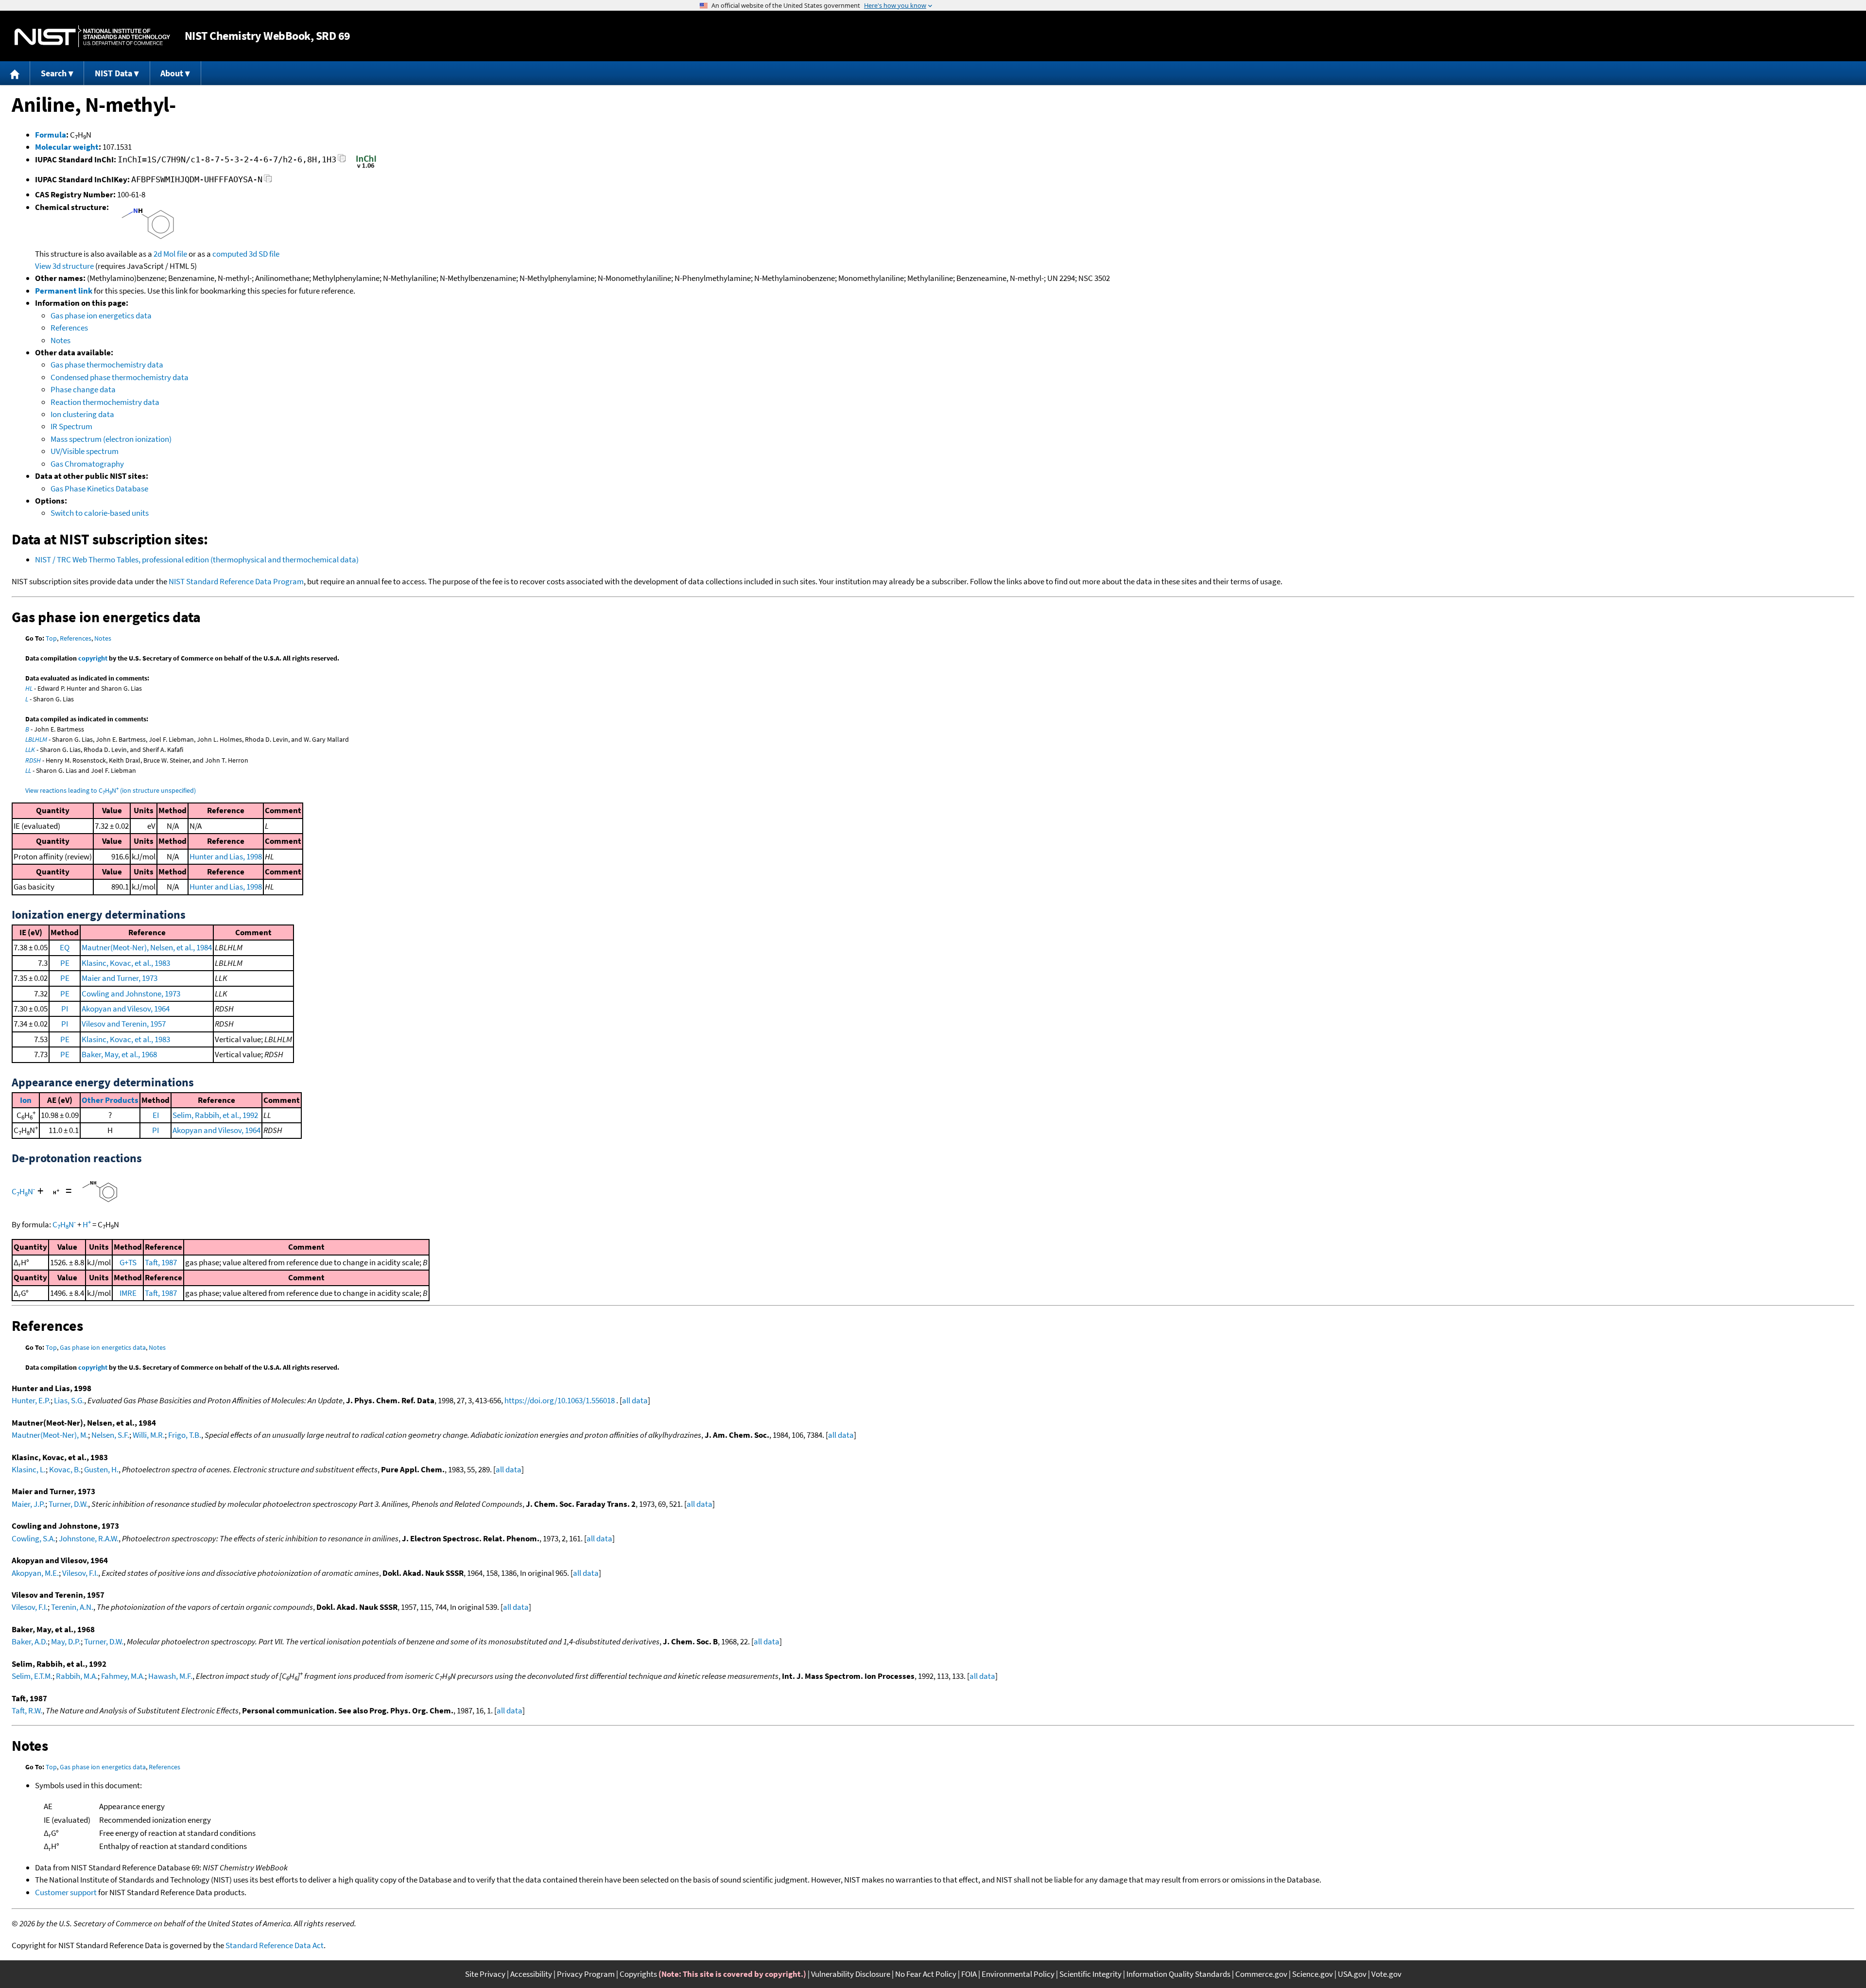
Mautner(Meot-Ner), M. (50, 1435)
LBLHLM (36, 739)
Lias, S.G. (69, 1400)
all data (635, 1400)
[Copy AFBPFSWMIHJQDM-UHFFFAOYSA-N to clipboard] (268, 181)
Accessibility (531, 1974)
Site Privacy (485, 1974)
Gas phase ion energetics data (101, 315)
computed (230, 254)
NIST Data (113, 73)
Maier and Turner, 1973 (120, 978)
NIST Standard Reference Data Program (236, 581)
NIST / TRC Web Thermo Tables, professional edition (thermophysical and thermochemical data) (197, 559)
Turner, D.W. (68, 1504)
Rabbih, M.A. (77, 1676)
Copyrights (638, 1974)
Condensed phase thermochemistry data (120, 377)
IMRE (128, 1293)
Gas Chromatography (87, 464)
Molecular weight (67, 147)
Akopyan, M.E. (35, 1573)
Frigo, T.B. (185, 1435)
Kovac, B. (65, 1469)
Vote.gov (1386, 1974)
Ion (26, 1100)
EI (156, 1115)
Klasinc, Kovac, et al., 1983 (126, 963)
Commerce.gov (1261, 1974)
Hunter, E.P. (31, 1400)
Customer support (66, 1892)
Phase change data (83, 389)
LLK (30, 750)
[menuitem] (15, 73)
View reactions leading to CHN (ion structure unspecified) (111, 790)
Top (51, 638)
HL (29, 688)
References (69, 328)
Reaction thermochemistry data (105, 402)
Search (54, 73)
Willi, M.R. (149, 1435)
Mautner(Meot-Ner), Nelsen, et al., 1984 (147, 947)
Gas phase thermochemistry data (107, 365)
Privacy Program (586, 1974)
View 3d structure (64, 266)
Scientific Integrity (1090, 1974)
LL (28, 770)
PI (65, 1009)
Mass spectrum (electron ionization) (111, 439)
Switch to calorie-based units (100, 513)
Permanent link (64, 291)
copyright (93, 658)
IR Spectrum (71, 426)
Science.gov (1313, 1974)
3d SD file (264, 254)
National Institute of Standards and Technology (92, 36)
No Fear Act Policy (926, 1974)
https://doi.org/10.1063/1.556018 (560, 1400)
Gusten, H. (101, 1469)
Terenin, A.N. (72, 1607)
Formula (51, 135)
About (172, 73)
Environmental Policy (1018, 1974)
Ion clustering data (82, 414)
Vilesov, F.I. (80, 1573)
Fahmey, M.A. (123, 1676)
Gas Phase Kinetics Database (99, 488)
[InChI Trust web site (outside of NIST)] (366, 167)
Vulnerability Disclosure (851, 1974)
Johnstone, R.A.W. (89, 1538)
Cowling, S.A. (34, 1538)
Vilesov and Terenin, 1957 (124, 1024)
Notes (60, 340)
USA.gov (1352, 1974)
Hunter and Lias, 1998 (226, 856)
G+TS (128, 1262)
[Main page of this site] (15, 73)
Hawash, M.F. (170, 1676)
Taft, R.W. (27, 1710)
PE (65, 963)
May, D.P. (66, 1641)
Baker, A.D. (30, 1641)
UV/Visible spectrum (85, 451)
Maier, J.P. (28, 1504)
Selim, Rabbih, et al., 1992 (215, 1115)
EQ (65, 947)
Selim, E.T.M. (32, 1676)
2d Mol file (170, 254)
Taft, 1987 (161, 1262)
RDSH (33, 760)
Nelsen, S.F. (110, 1435)
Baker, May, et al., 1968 (119, 1054)
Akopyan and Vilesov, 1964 (126, 1009)
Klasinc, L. (29, 1469)
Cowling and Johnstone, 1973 (131, 994)
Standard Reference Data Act (275, 1945)
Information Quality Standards (1178, 1974)
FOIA (969, 1974)
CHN (23, 1191)
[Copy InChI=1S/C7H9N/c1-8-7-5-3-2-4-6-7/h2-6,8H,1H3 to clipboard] (342, 161)
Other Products (110, 1100)
